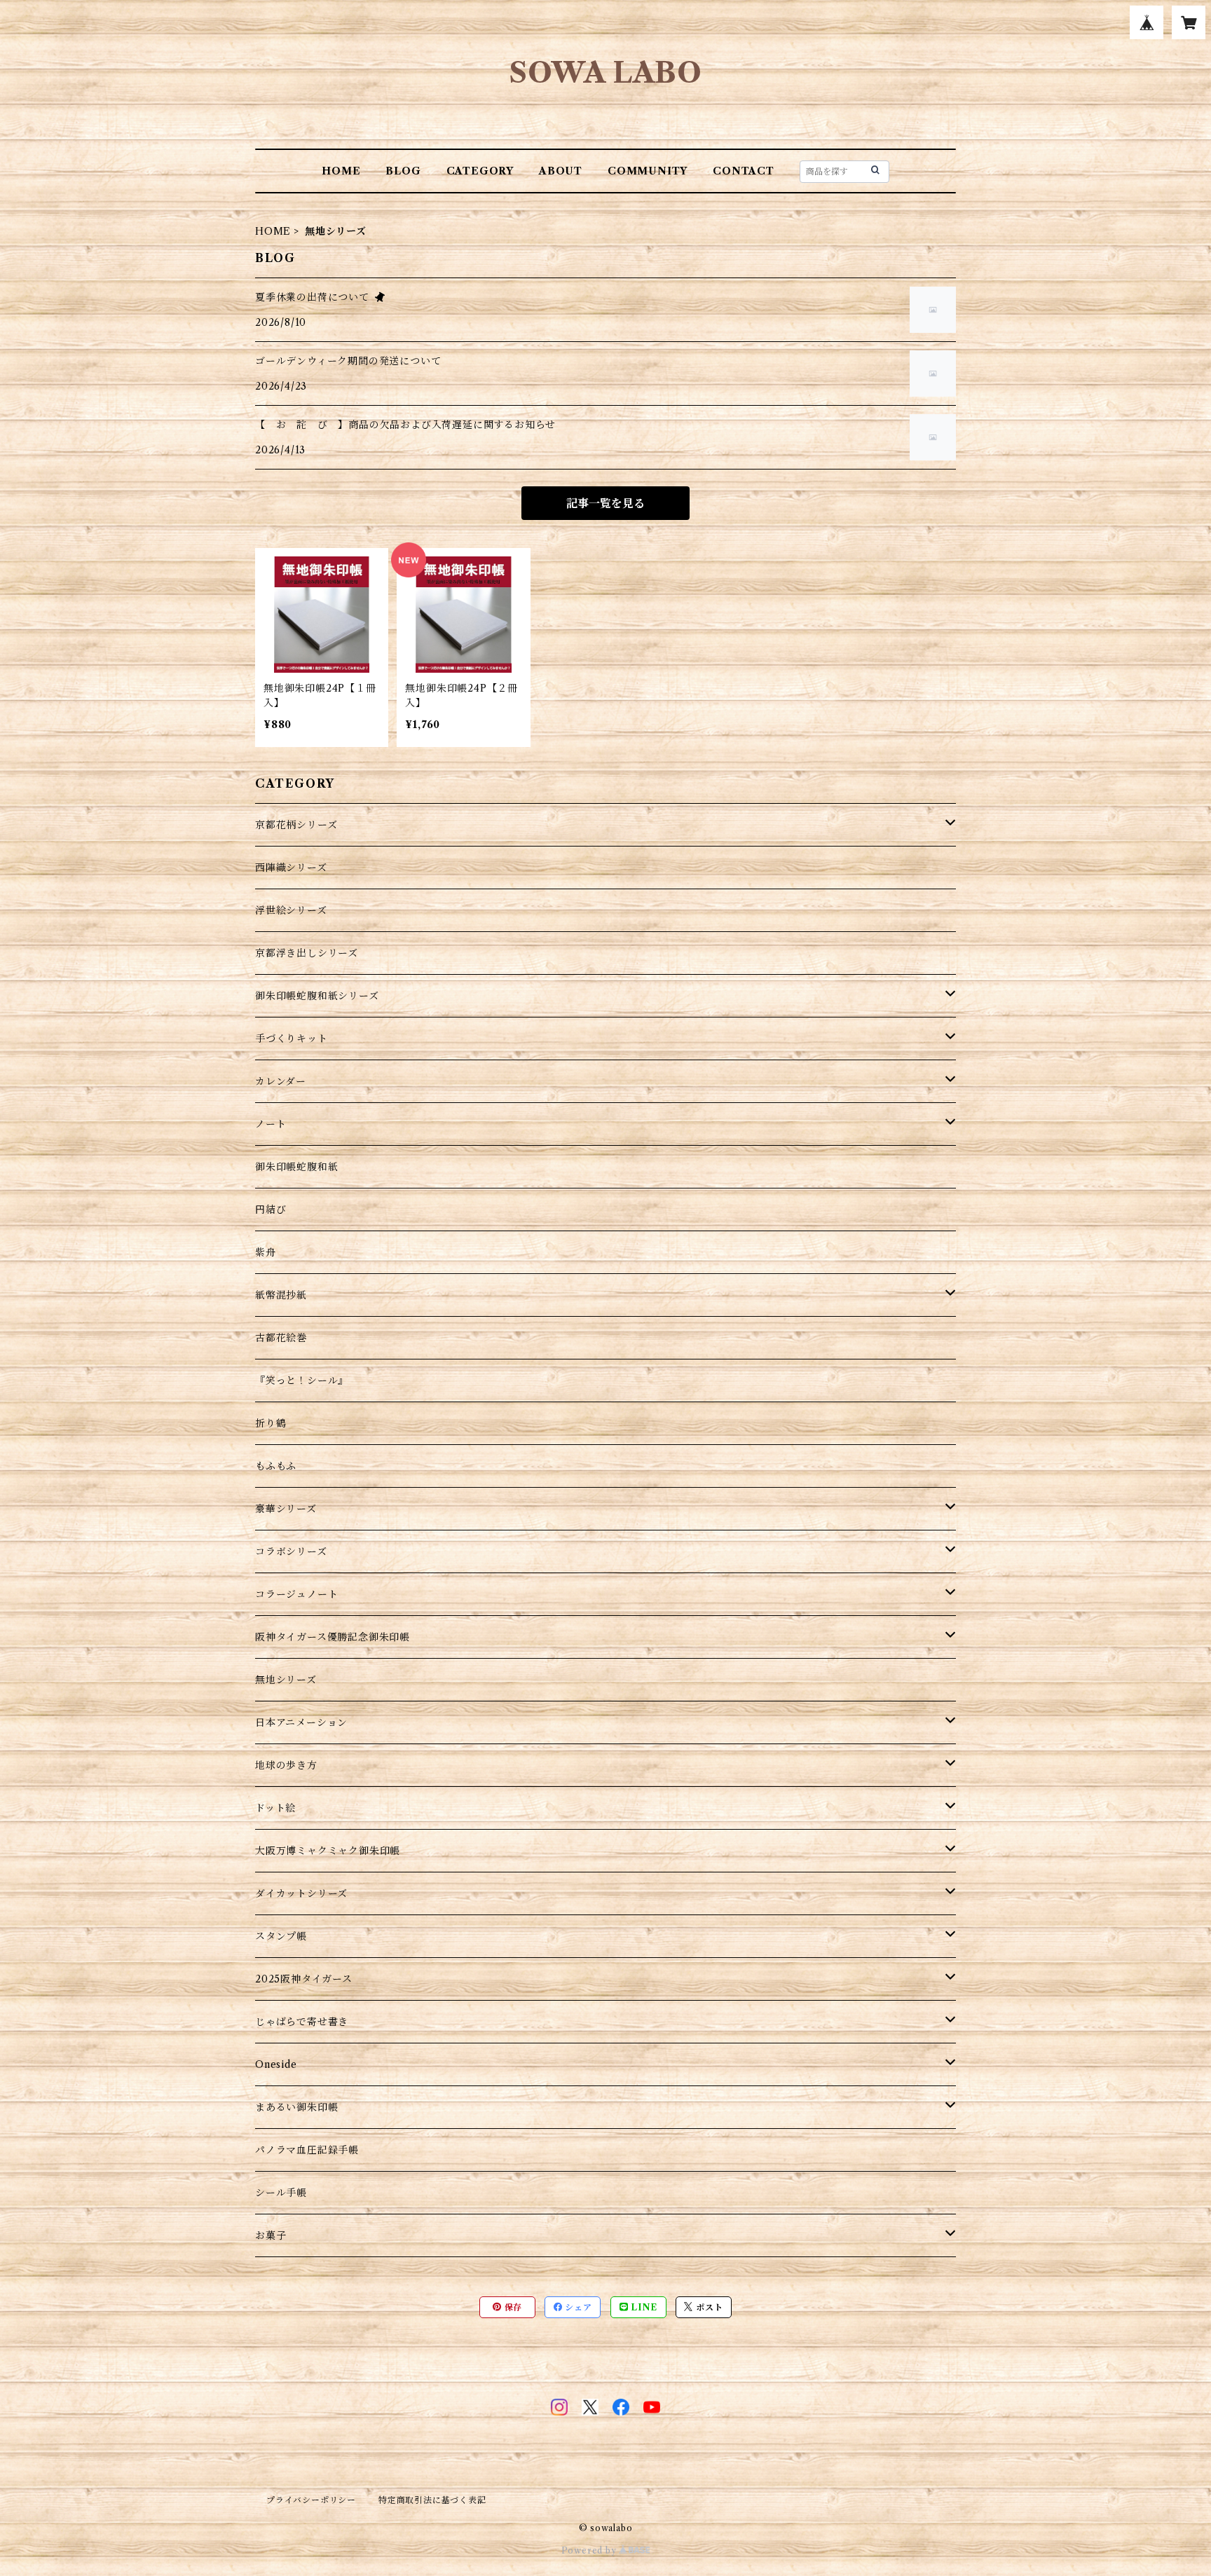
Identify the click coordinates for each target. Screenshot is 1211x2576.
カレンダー (281, 1081)
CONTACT (744, 171)
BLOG (403, 171)
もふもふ (276, 1466)
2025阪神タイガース (304, 1979)
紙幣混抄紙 (281, 1295)
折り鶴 (271, 1423)
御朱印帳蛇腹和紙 (296, 1167)
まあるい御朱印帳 (296, 2107)
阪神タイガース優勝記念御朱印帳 (333, 1637)
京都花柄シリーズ (296, 825)
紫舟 (266, 1252)
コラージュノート (296, 1594)
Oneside (276, 2064)
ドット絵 (275, 1808)
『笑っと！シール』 (302, 1381)
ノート (271, 1124)
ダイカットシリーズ (301, 1893)
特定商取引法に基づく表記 (432, 2500)
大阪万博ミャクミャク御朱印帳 (328, 1851)
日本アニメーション (301, 1722)
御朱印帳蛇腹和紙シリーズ (317, 996)
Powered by (590, 2550)
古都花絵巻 (281, 1338)
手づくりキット (292, 1039)
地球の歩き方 (286, 1765)
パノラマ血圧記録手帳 (307, 2150)
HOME (341, 171)
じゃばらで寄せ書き (302, 2022)
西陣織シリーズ (291, 868)
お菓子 (271, 2235)
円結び (271, 1210)
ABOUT (561, 171)
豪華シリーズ (286, 1509)
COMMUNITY (648, 171)
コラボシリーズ (291, 1551)
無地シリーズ (286, 1680)
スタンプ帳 (281, 1936)
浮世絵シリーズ (291, 910)
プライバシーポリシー (311, 2500)
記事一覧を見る (605, 503)
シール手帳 (281, 2193)
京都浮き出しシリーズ (307, 953)
